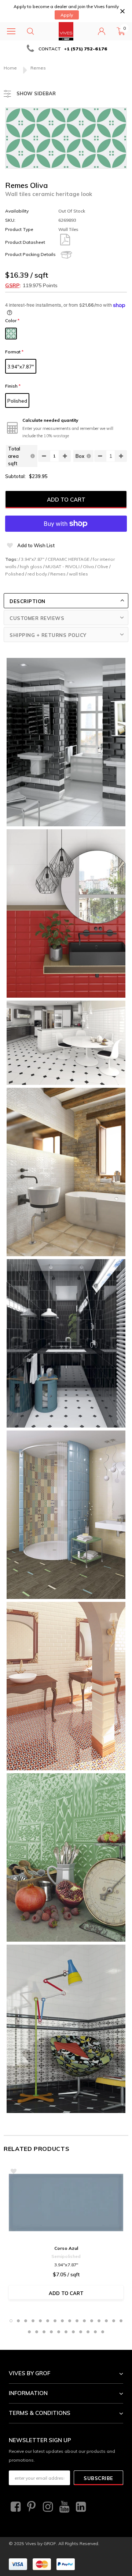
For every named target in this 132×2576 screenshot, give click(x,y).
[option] (66, 49)
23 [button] (73, 2332)
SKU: (10, 220)
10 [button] (77, 2321)
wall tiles (78, 574)
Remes (58, 574)
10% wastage (56, 436)
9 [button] (70, 2321)
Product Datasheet (25, 242)
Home (10, 68)
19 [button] (44, 2332)
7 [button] (55, 2321)
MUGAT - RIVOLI (63, 566)
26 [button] (95, 2332)
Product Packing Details (30, 254)
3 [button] (26, 2321)
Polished (17, 401)
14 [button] (106, 2321)
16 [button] (121, 2321)
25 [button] (88, 2332)
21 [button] (59, 2332)
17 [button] (29, 2332)
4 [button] (33, 2321)
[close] (122, 11)
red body (37, 574)
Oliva (88, 566)
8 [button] (62, 2321)
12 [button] (92, 2321)
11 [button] (84, 2321)
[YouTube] (63, 2507)
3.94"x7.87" (21, 367)
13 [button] (99, 2321)
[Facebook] (15, 2507)
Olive (103, 566)
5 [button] (40, 2321)
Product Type (19, 229)
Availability (17, 211)
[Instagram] (47, 2507)
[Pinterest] (31, 2507)
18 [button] (37, 2332)
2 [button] (18, 2321)
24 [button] (81, 2332)
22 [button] (66, 2332)
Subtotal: (15, 476)
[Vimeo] (80, 2507)
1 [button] (11, 2321)
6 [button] (48, 2321)
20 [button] (51, 2332)
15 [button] (114, 2321)
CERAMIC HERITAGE (69, 559)
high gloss (31, 566)
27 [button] (103, 2332)
